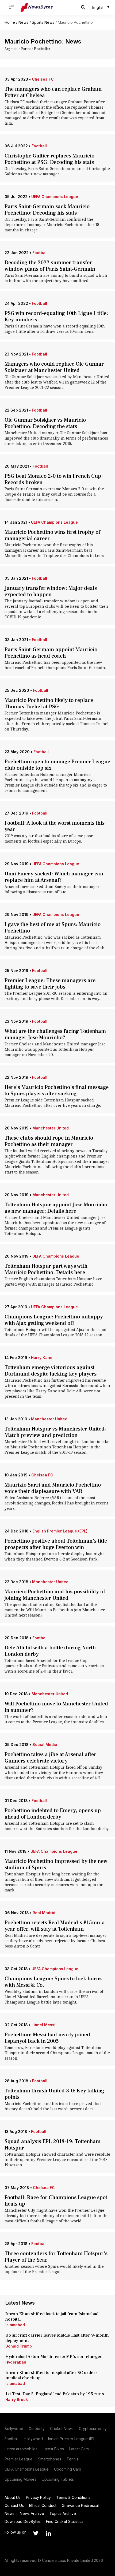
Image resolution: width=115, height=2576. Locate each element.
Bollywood (14, 2429)
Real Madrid (44, 1913)
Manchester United (51, 1128)
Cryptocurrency (93, 2429)
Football (39, 146)
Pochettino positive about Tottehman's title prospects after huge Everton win (56, 1544)
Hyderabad (16, 2362)
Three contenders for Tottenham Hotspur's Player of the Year (56, 2257)
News (23, 22)
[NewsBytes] (37, 7)
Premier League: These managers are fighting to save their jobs (50, 984)
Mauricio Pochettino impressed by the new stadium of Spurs (56, 1864)
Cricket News (62, 2429)
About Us (13, 2497)
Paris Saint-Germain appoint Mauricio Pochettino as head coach (51, 653)
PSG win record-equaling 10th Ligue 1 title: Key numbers (56, 317)
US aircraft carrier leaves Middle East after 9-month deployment (57, 2338)
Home (10, 22)
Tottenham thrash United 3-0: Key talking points (54, 2094)
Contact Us (14, 2505)
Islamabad (15, 2325)
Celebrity (37, 2429)
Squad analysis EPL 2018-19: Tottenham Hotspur (53, 2145)
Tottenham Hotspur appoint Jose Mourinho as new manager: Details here (56, 1208)
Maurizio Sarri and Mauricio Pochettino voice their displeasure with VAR (53, 1488)
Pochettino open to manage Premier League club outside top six (57, 765)
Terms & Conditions (73, 2497)
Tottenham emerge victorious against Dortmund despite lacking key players (51, 1371)
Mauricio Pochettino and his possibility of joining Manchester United (55, 1595)
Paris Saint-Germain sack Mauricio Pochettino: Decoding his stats (47, 210)
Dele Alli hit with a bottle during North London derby (50, 1651)
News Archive (32, 2513)
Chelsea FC (43, 79)
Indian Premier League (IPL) (72, 2439)
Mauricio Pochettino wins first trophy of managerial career (52, 535)
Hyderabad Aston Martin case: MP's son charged (54, 2357)
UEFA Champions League (55, 197)
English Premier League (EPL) (60, 1531)
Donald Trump (19, 2346)
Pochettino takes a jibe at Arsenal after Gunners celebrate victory (50, 1758)
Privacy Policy (38, 2497)
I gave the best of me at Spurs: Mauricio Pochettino (53, 928)
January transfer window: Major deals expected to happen (51, 591)
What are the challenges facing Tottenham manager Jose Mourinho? (55, 1034)
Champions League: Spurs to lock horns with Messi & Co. (53, 1982)
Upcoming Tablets (58, 2479)
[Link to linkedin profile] (48, 2533)
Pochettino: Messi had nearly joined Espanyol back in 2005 (47, 2038)
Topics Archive (63, 2513)
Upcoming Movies (20, 2479)
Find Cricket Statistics (65, 2521)
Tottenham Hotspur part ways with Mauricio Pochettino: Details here (46, 1269)
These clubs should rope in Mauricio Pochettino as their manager (49, 1141)
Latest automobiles (21, 2449)
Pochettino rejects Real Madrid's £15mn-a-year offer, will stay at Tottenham (56, 1926)
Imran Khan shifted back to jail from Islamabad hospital (52, 2317)
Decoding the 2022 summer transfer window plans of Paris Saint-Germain (50, 266)
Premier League (19, 2459)
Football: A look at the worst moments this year (55, 826)
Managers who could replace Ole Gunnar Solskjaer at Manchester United (54, 367)
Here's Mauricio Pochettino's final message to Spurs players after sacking (57, 1091)
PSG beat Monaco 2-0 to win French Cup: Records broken (54, 479)
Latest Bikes (53, 2449)
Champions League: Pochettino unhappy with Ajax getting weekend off (54, 1320)
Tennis (72, 2459)
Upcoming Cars (68, 2469)
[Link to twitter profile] (36, 2533)
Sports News (43, 22)
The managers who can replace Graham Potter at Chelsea (53, 92)
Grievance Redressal (80, 2505)
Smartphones (50, 2459)
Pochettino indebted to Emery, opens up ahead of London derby (53, 1814)
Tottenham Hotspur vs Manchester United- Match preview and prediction (55, 1432)
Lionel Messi (43, 2025)
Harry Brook (17, 2399)
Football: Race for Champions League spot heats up (56, 2201)
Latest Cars (79, 2449)
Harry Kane (42, 1358)
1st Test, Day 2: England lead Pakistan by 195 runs (55, 2394)
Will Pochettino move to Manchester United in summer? (56, 1707)
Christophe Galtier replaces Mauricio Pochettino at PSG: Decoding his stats (49, 159)
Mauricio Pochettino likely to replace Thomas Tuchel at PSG (49, 704)
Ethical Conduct (43, 2505)
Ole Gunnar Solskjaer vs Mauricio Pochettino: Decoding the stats (45, 423)
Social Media (45, 1745)
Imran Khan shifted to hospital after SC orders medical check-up (51, 2375)
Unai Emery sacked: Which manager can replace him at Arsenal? (54, 877)
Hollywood (33, 2439)
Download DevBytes (23, 2521)
